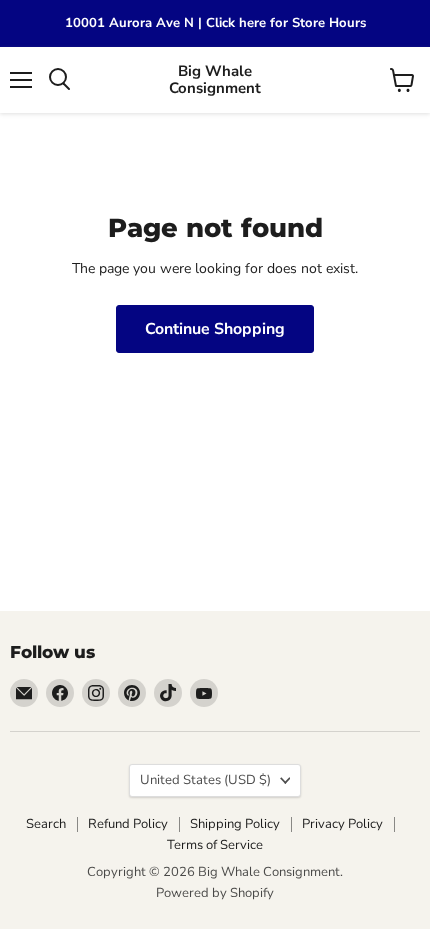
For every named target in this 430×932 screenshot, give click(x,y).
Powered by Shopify (215, 893)
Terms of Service (215, 845)
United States (205, 780)
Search (46, 824)
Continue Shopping (215, 329)
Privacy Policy (342, 824)
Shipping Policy (235, 824)
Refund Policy (128, 824)
